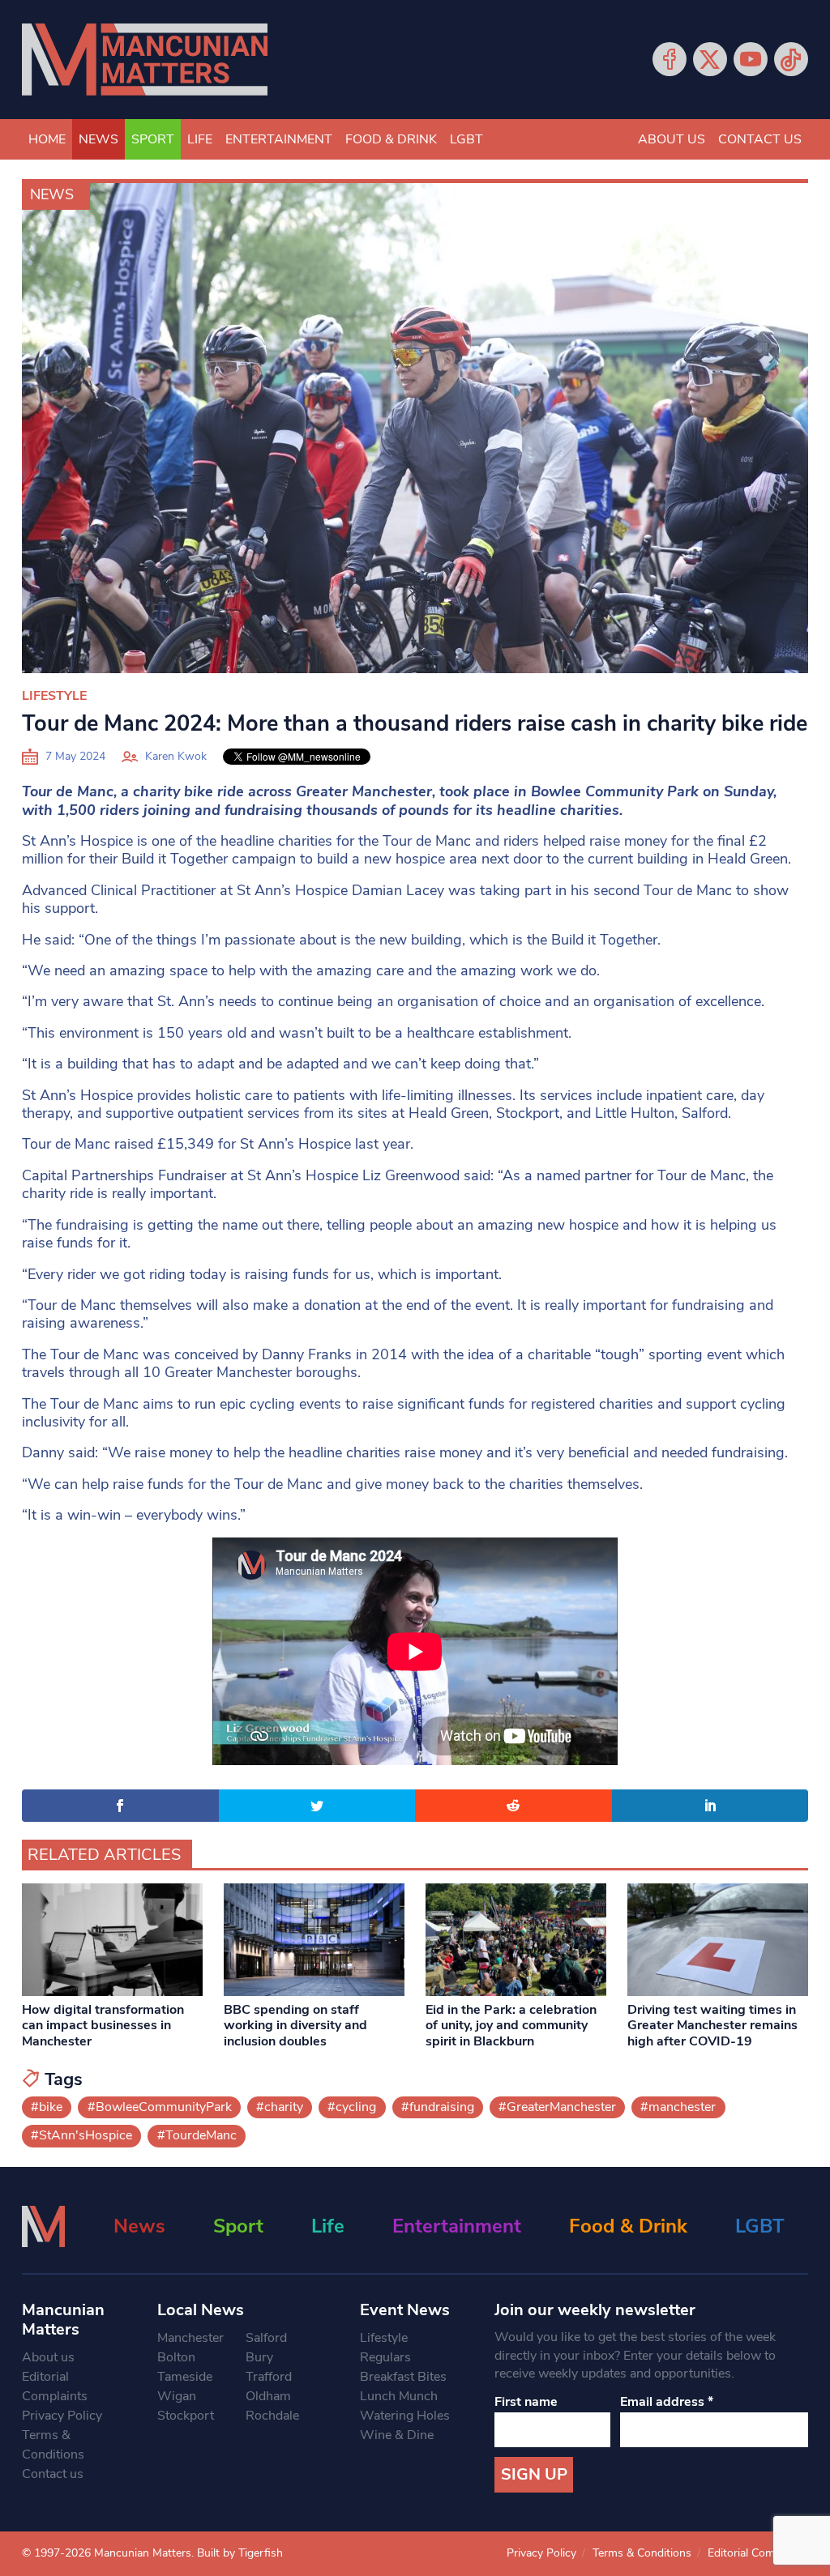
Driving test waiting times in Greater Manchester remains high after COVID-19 (712, 2025)
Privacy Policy (62, 2416)
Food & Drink (391, 139)
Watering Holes (405, 2416)
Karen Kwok (176, 756)
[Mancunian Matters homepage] (145, 60)
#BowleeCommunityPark (160, 2107)
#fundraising (438, 2107)
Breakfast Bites (403, 2377)
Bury (259, 2357)
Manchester (190, 2338)
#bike (47, 2107)
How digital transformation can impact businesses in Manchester (103, 2025)
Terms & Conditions (53, 2445)
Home (47, 139)
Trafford (269, 2377)
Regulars (385, 2357)
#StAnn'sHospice (81, 2135)
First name (526, 2402)
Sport (153, 139)
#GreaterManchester (557, 2107)
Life (200, 139)
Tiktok (791, 59)
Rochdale (272, 2416)
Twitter (710, 59)
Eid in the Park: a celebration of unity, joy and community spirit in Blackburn (511, 2025)
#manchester (678, 2107)
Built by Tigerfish (240, 2553)
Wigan (177, 2396)
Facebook (670, 59)
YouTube (751, 59)
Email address (667, 2402)
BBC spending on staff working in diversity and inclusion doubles (295, 2025)
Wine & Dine (397, 2435)
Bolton (176, 2357)
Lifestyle (54, 696)
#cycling (352, 2107)
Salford (266, 2338)
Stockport (186, 2416)
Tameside (185, 2377)
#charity (280, 2107)
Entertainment (279, 139)
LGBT (466, 139)
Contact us (760, 139)
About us (672, 139)
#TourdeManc (197, 2135)
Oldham (268, 2396)
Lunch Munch (399, 2396)
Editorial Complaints (55, 2386)
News (98, 139)
